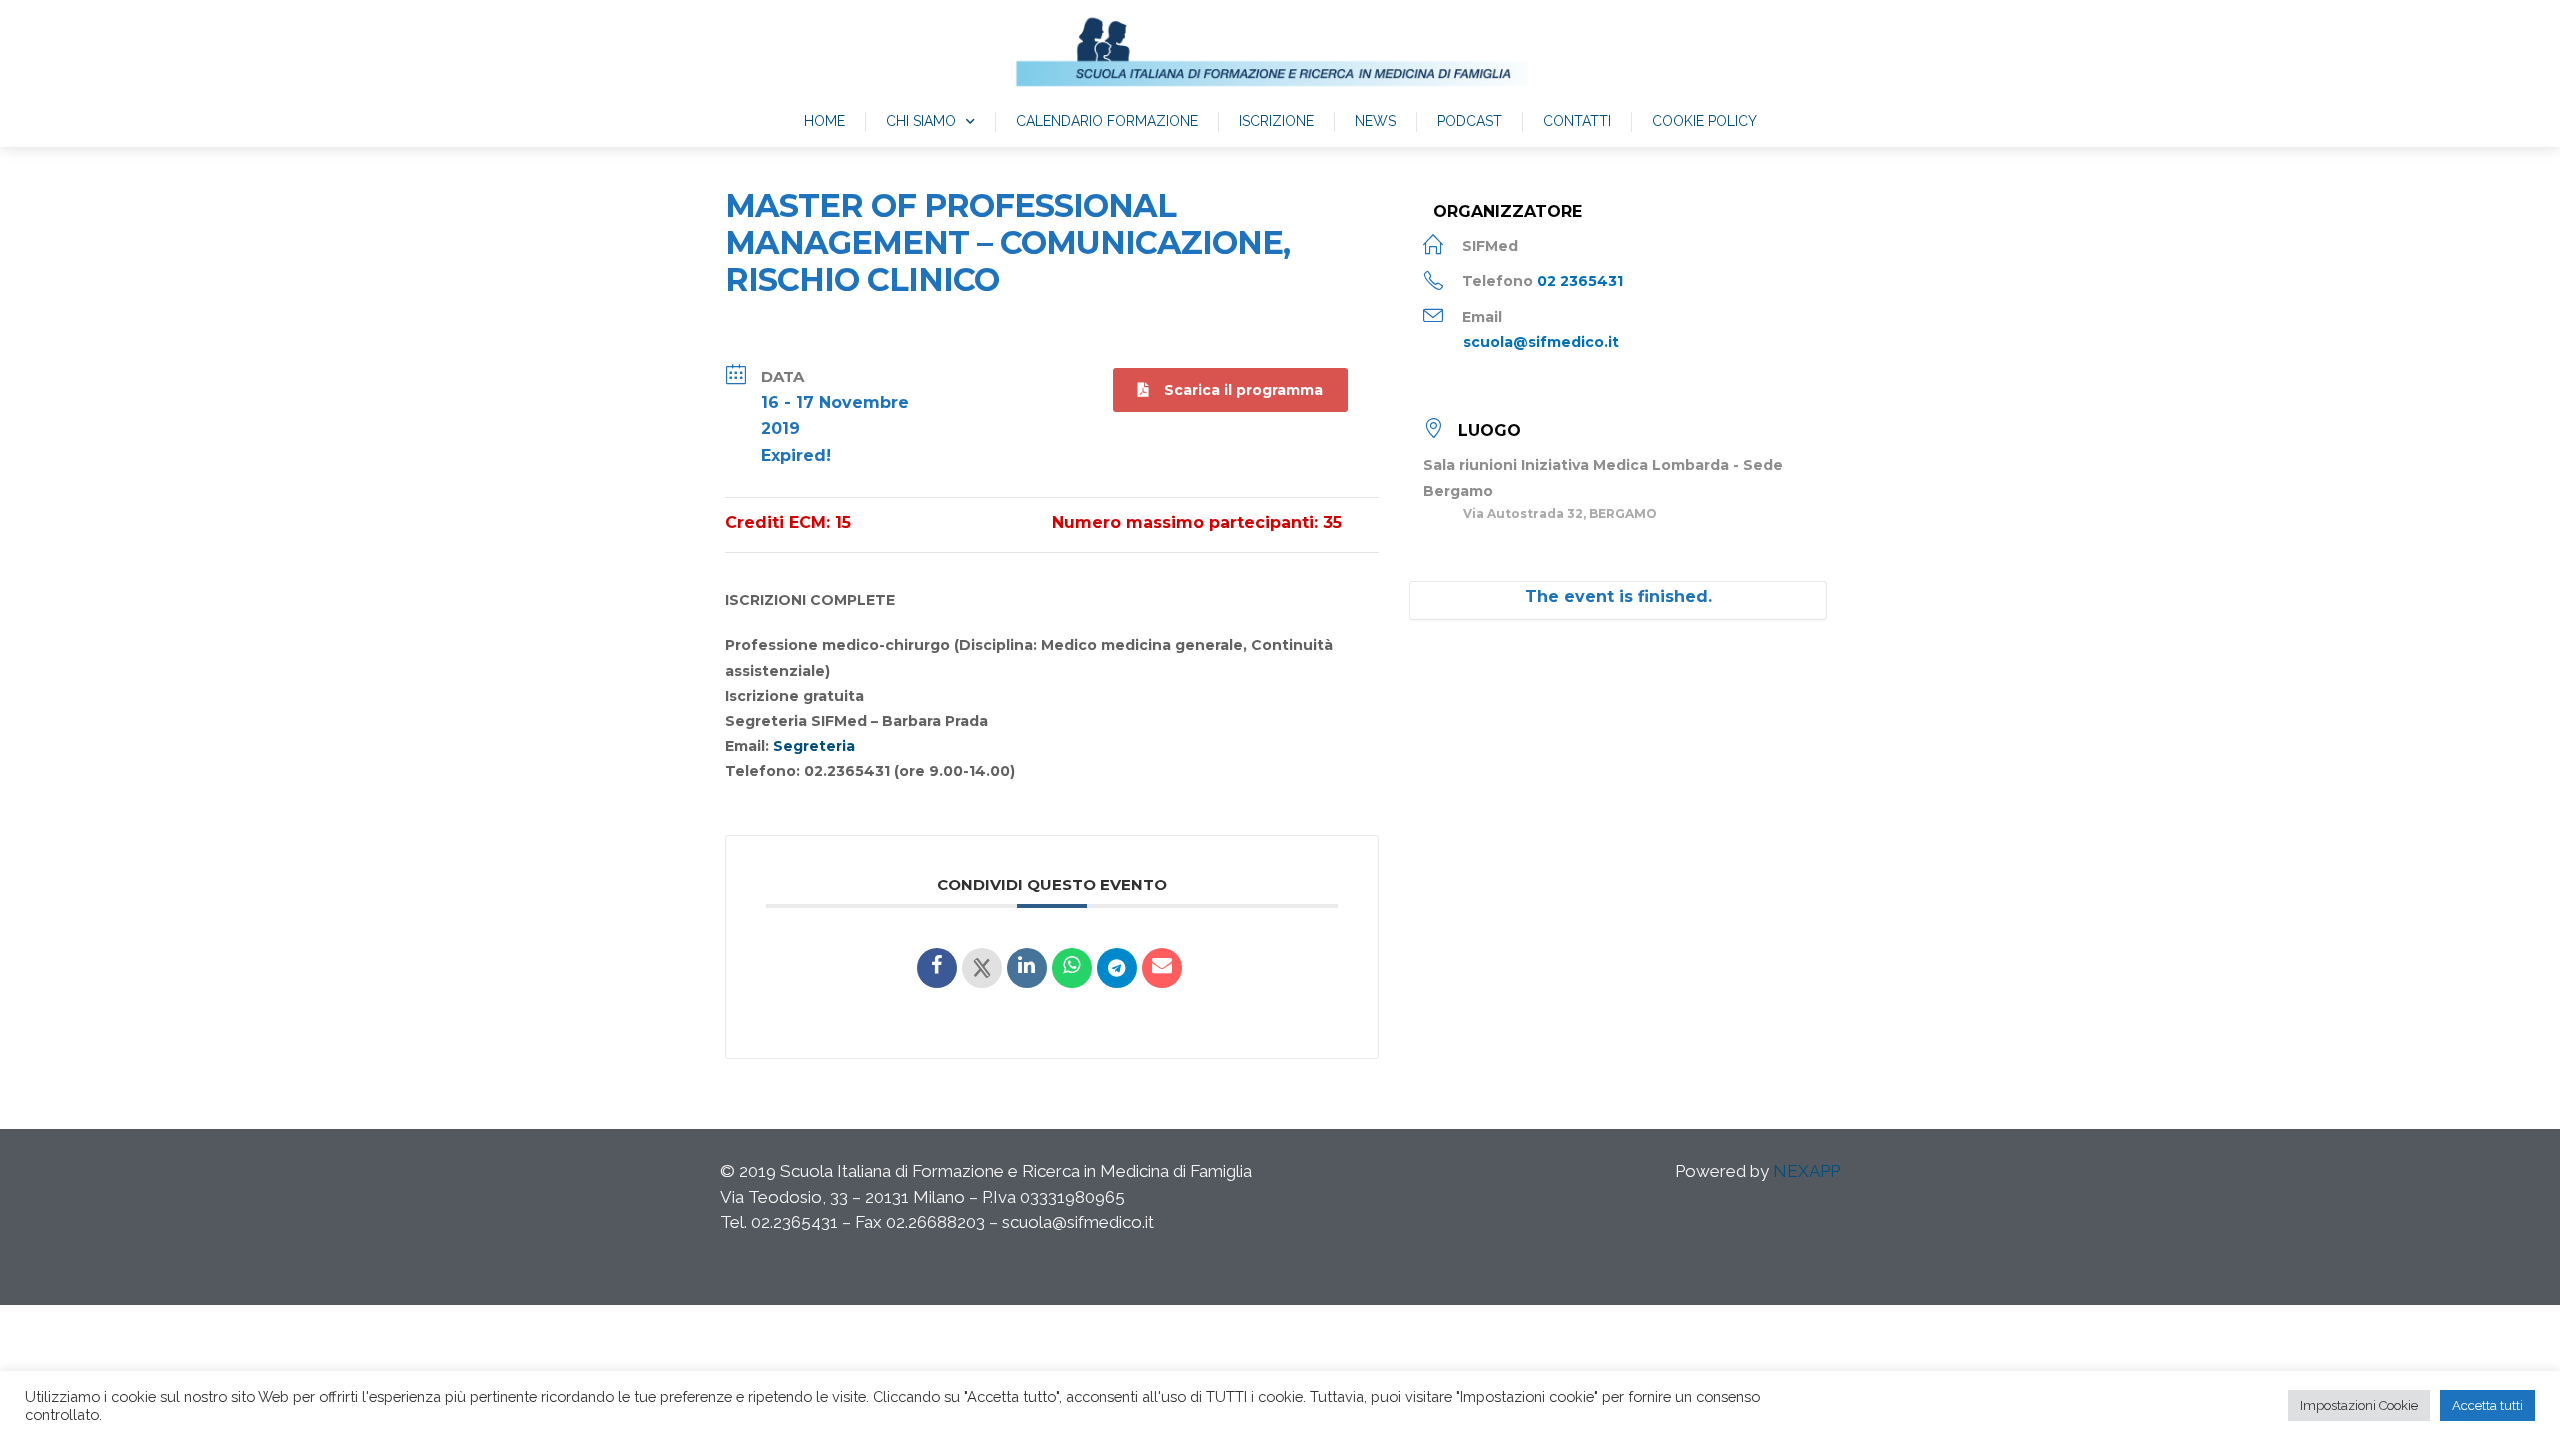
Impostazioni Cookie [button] (2359, 1405)
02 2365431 (1580, 281)
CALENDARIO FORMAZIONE (1107, 121)
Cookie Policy (1704, 121)
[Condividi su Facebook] (937, 968)
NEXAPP (1806, 1171)
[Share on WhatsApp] (1072, 968)
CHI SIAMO (921, 121)
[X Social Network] (982, 968)
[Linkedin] (1027, 968)
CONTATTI (1577, 121)
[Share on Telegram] (1117, 968)
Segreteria (814, 746)
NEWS (1375, 121)
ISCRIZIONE (1276, 121)
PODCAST (1469, 121)
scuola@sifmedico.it (1541, 342)
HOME (824, 121)
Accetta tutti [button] (2487, 1405)
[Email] (1162, 968)
